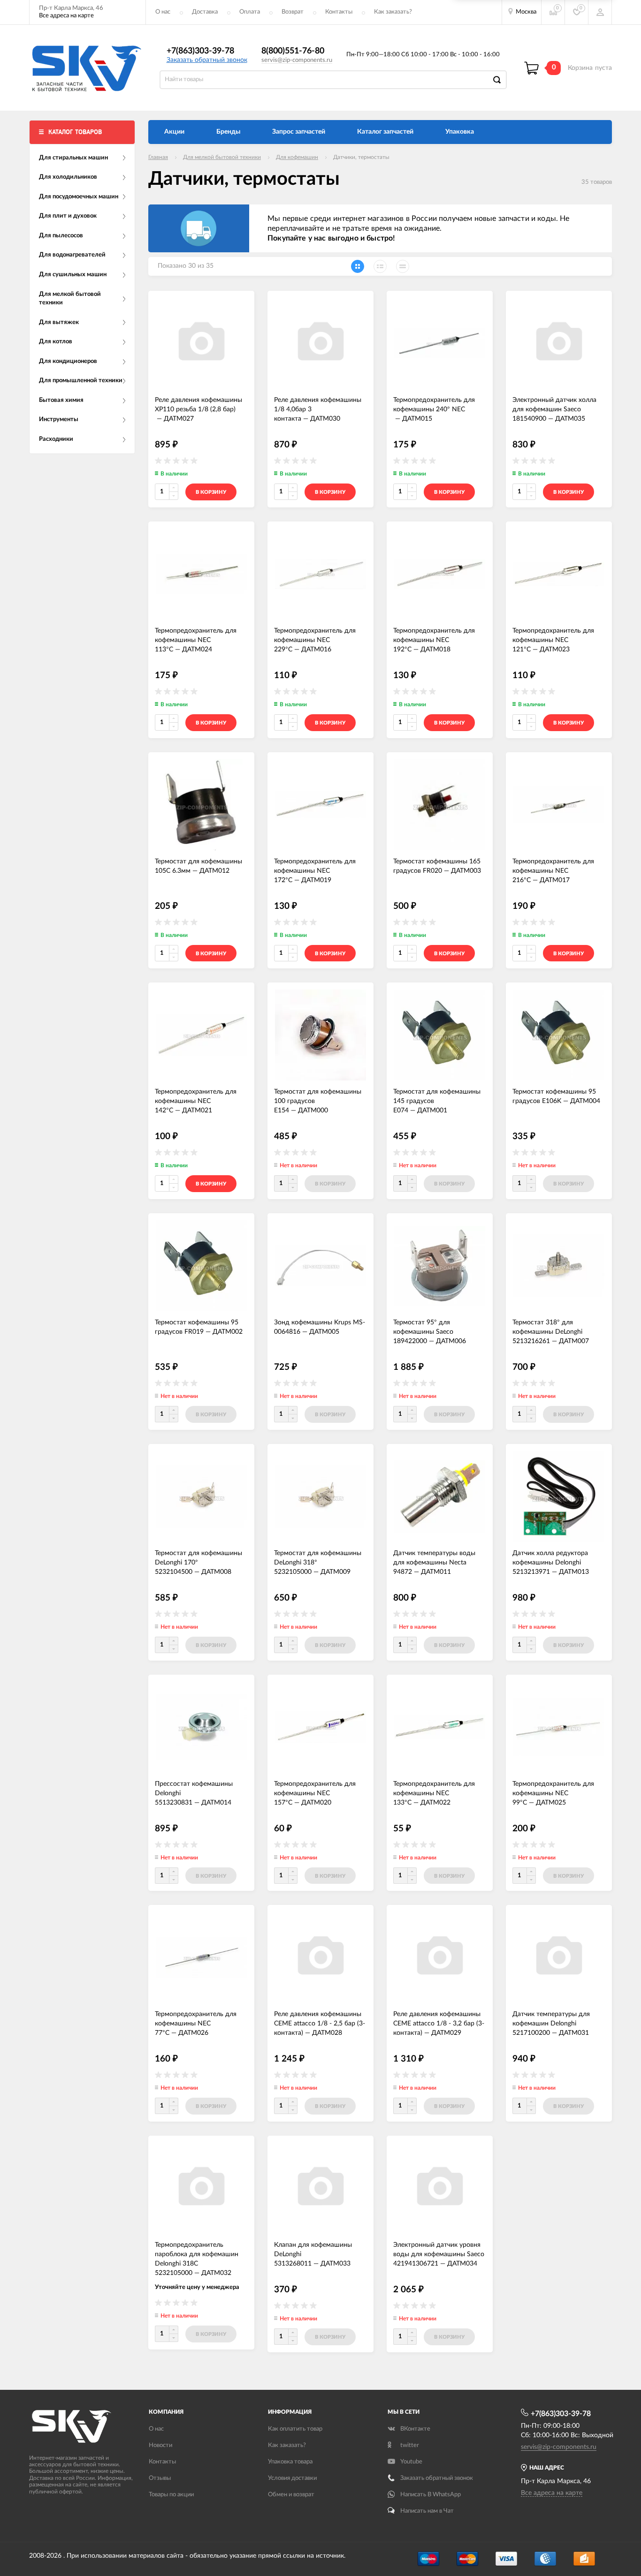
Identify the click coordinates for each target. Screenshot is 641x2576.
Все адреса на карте (66, 16)
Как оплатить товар (295, 2429)
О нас (163, 12)
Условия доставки (292, 2478)
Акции (174, 132)
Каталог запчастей (385, 132)
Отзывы (160, 2478)
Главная (158, 157)
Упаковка (460, 132)
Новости (160, 2445)
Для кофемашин (297, 157)
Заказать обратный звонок (207, 60)
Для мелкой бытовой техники (222, 157)
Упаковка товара (290, 2462)
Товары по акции (171, 2495)
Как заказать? (393, 12)
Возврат (293, 12)
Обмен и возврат (291, 2495)
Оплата (250, 12)
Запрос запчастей (299, 132)
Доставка (205, 12)
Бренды (228, 132)
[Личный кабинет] (600, 12)
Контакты (339, 12)
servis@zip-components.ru (297, 60)
